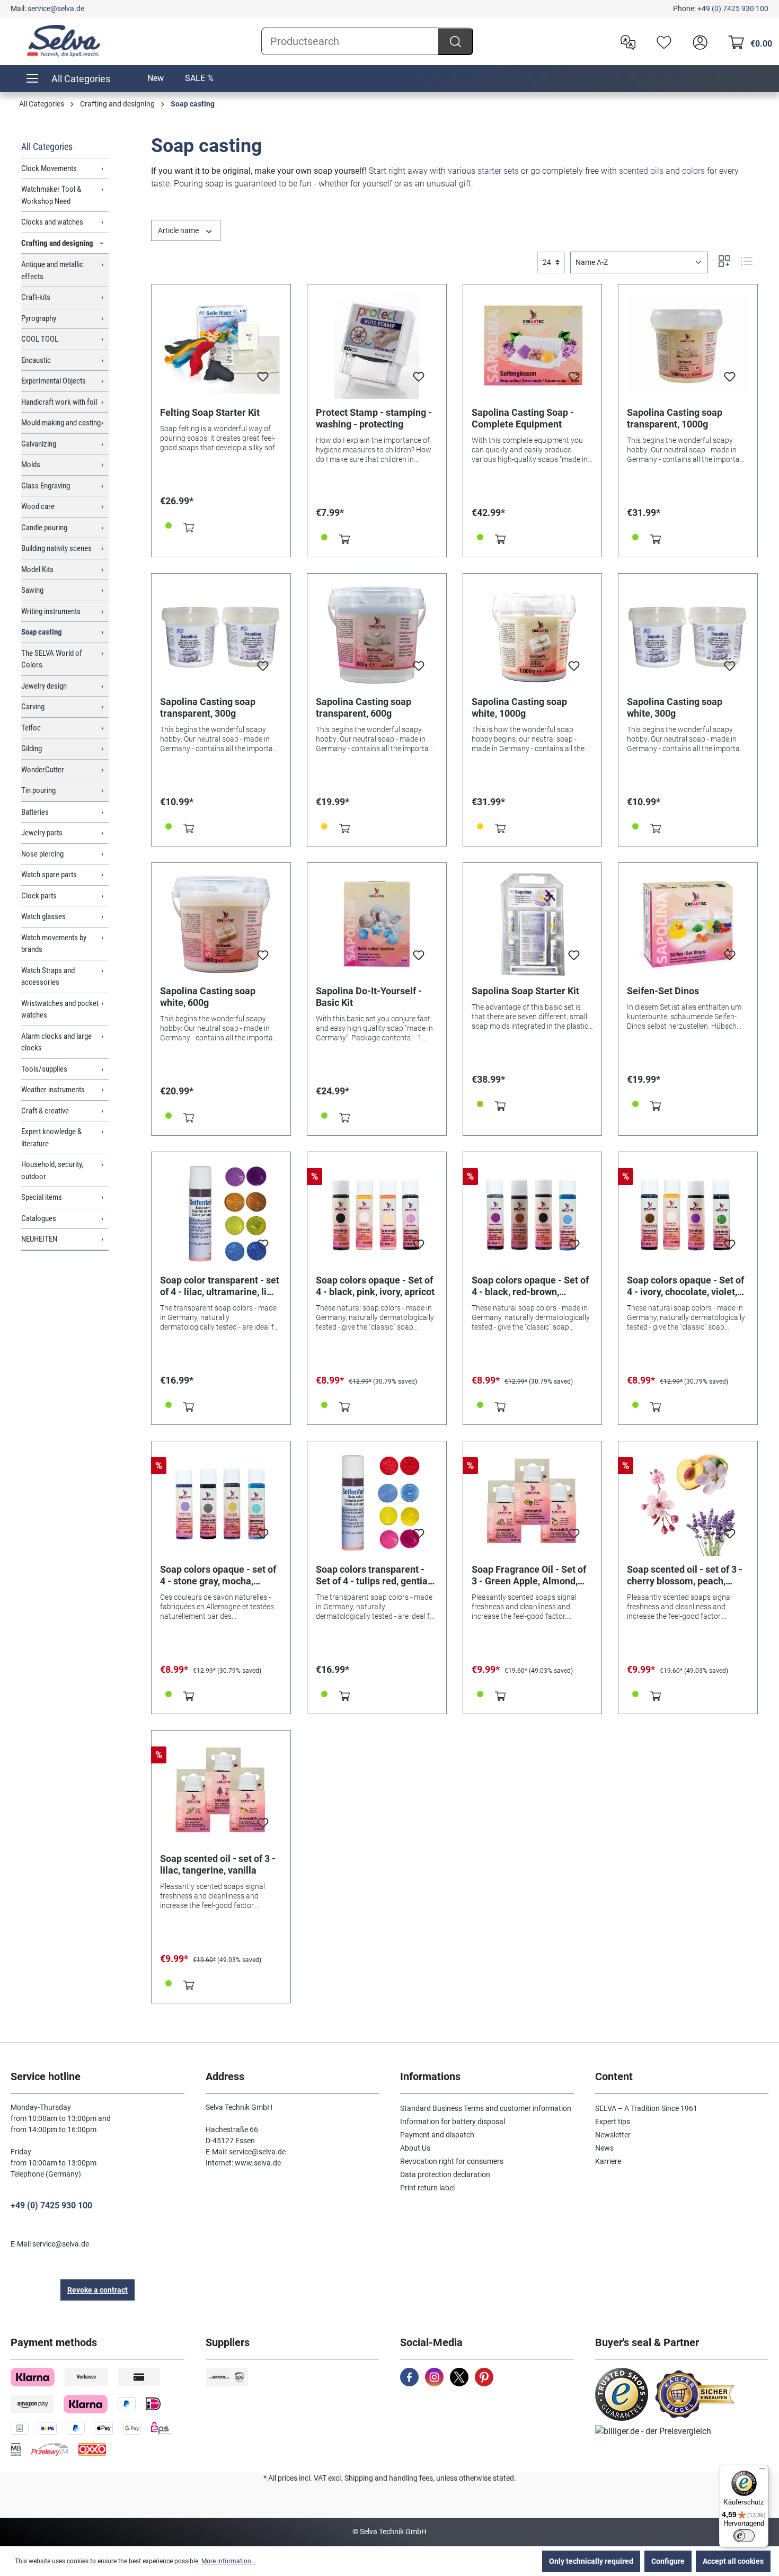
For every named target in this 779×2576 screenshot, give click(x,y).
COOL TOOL (40, 339)
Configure (668, 2561)
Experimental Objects (54, 381)
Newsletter (613, 2135)
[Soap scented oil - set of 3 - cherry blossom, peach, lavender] (688, 1503)
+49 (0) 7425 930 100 (733, 8)
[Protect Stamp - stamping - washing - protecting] (377, 346)
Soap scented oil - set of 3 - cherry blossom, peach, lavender (685, 1575)
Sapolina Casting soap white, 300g (675, 707)
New (156, 78)
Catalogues (39, 1218)
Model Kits (37, 569)
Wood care (38, 506)
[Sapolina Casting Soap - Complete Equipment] (533, 346)
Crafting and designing (57, 243)
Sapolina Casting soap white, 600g (208, 997)
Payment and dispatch (437, 2135)
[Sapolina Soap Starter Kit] (533, 924)
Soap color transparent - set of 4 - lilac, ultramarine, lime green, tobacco (220, 1286)
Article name (179, 230)
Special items (42, 1197)
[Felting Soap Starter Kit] (221, 346)
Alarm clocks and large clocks (56, 1042)
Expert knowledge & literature (51, 1138)
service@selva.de (56, 8)
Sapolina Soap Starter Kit (525, 991)
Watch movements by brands (54, 944)
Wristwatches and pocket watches (60, 1009)
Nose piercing (42, 854)
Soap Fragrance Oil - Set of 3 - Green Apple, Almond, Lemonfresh (529, 1575)
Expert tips (613, 2122)
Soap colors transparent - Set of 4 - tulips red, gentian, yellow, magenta (375, 1575)
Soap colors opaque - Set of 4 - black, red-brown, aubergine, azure (530, 1286)
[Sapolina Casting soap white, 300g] (688, 635)
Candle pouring (44, 528)
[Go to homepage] (64, 41)
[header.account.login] (697, 41)
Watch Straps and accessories (48, 977)
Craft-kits (36, 297)
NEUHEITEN (39, 1239)
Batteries (35, 812)
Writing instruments (51, 611)
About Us (415, 2148)
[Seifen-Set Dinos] (688, 924)
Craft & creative (45, 1111)
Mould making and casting (61, 423)
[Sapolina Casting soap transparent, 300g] (221, 635)
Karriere (608, 2161)
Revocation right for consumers (452, 2161)
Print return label (427, 2188)
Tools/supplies (44, 1069)
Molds (31, 465)
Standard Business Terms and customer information (486, 2108)
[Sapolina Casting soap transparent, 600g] (377, 635)
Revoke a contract (98, 2290)
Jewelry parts (42, 833)
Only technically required (591, 2561)
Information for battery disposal (453, 2122)
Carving (33, 707)
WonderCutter (43, 770)
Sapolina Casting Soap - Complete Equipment (523, 418)
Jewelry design (44, 686)
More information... (229, 2561)
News (604, 2148)
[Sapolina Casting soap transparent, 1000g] (688, 346)
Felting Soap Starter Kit (210, 412)
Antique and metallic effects (52, 270)
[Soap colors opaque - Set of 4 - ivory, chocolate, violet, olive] (688, 1214)
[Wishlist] (661, 41)
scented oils (641, 171)
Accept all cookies (733, 2561)
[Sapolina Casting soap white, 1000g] (533, 635)
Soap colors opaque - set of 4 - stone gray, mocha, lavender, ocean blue (218, 1575)
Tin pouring (38, 790)
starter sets (498, 171)
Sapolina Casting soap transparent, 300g (208, 707)
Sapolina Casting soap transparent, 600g (364, 707)
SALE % (199, 78)
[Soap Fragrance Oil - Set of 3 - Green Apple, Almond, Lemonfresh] (533, 1503)
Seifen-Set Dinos (663, 991)
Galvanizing (39, 444)
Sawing (32, 590)
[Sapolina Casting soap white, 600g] (221, 924)
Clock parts (39, 896)
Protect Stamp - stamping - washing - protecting (374, 418)
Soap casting (42, 632)
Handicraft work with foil (59, 402)
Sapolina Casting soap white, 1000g (519, 707)
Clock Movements (49, 168)
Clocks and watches (52, 222)
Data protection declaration (445, 2174)
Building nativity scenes (56, 548)
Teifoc (31, 728)
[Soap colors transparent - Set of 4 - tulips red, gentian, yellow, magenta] (377, 1503)
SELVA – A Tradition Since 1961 (646, 2108)
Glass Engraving (46, 486)
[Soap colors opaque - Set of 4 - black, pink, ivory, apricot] (377, 1214)
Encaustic (36, 360)
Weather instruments (53, 1090)
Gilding (32, 748)
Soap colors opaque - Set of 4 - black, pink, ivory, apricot (375, 1286)
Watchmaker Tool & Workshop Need (51, 195)
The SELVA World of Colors (52, 659)
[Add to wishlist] (263, 380)
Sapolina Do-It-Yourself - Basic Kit (369, 997)
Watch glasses (43, 916)
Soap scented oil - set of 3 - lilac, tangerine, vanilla (218, 1864)
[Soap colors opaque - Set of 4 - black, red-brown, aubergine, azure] (533, 1214)
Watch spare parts (49, 875)
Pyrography (39, 318)
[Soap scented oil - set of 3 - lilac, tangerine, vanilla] (221, 1792)
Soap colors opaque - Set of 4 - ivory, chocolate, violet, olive (685, 1286)
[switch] (744, 2536)
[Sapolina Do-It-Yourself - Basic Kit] (377, 924)
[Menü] (762, 2471)
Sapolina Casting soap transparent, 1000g (675, 418)
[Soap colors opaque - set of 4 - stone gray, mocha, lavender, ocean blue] (221, 1503)
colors (693, 171)
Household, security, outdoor (52, 1170)
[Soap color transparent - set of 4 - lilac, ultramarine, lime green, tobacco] (221, 1214)
